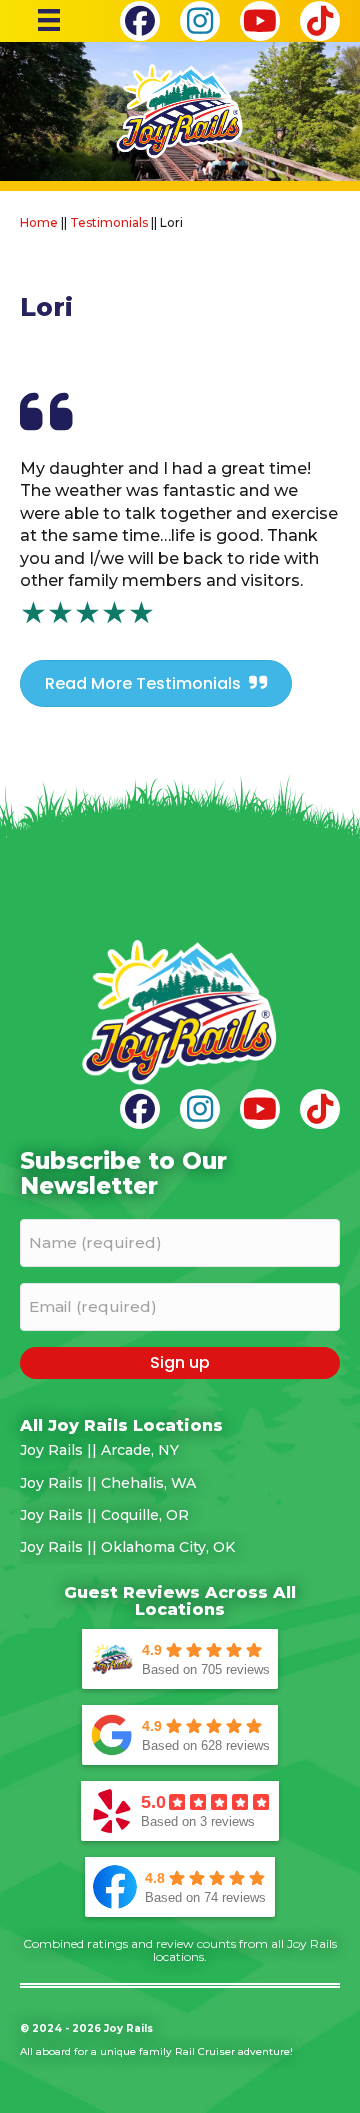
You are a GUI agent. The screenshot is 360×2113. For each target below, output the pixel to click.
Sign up (180, 1362)
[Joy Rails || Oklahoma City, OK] (180, 1547)
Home (39, 222)
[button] (140, 21)
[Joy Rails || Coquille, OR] (180, 1515)
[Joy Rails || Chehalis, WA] (180, 1483)
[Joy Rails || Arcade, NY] (180, 1450)
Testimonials (109, 222)
